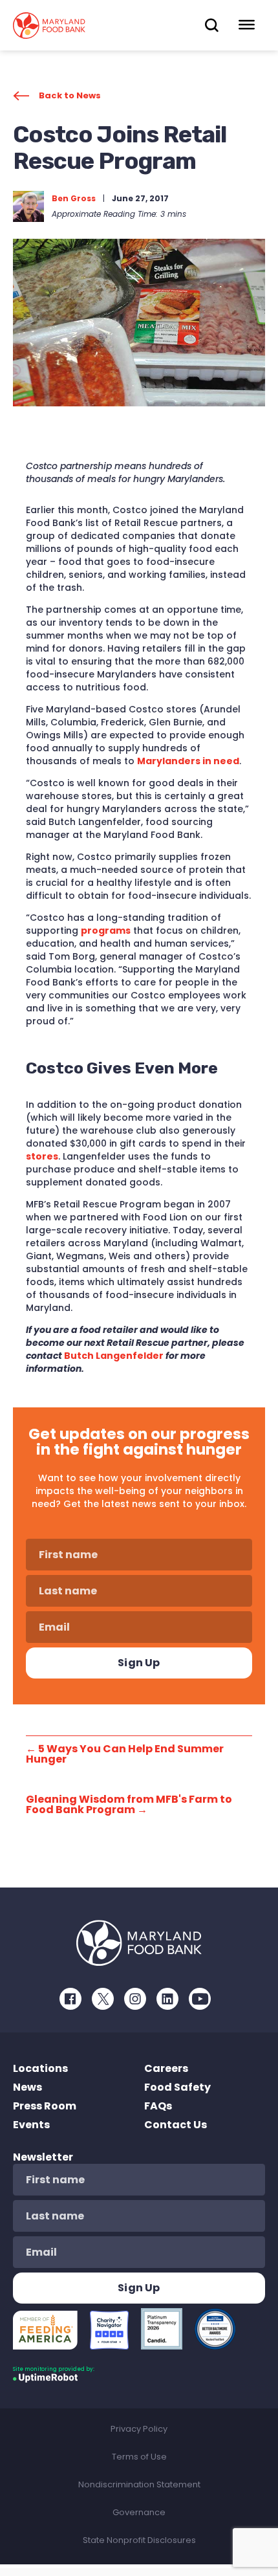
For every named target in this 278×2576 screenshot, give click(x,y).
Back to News (70, 95)
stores (42, 1156)
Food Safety (177, 2087)
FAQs (158, 2106)
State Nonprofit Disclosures (139, 2540)
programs (106, 930)
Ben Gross (74, 198)
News (27, 2087)
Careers (166, 2068)
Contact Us (176, 2125)
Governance (139, 2512)
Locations (40, 2068)
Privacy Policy (139, 2429)
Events (31, 2125)
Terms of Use (139, 2457)
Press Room (45, 2106)
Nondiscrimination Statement (139, 2484)
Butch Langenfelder (114, 1356)
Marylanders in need (188, 761)
